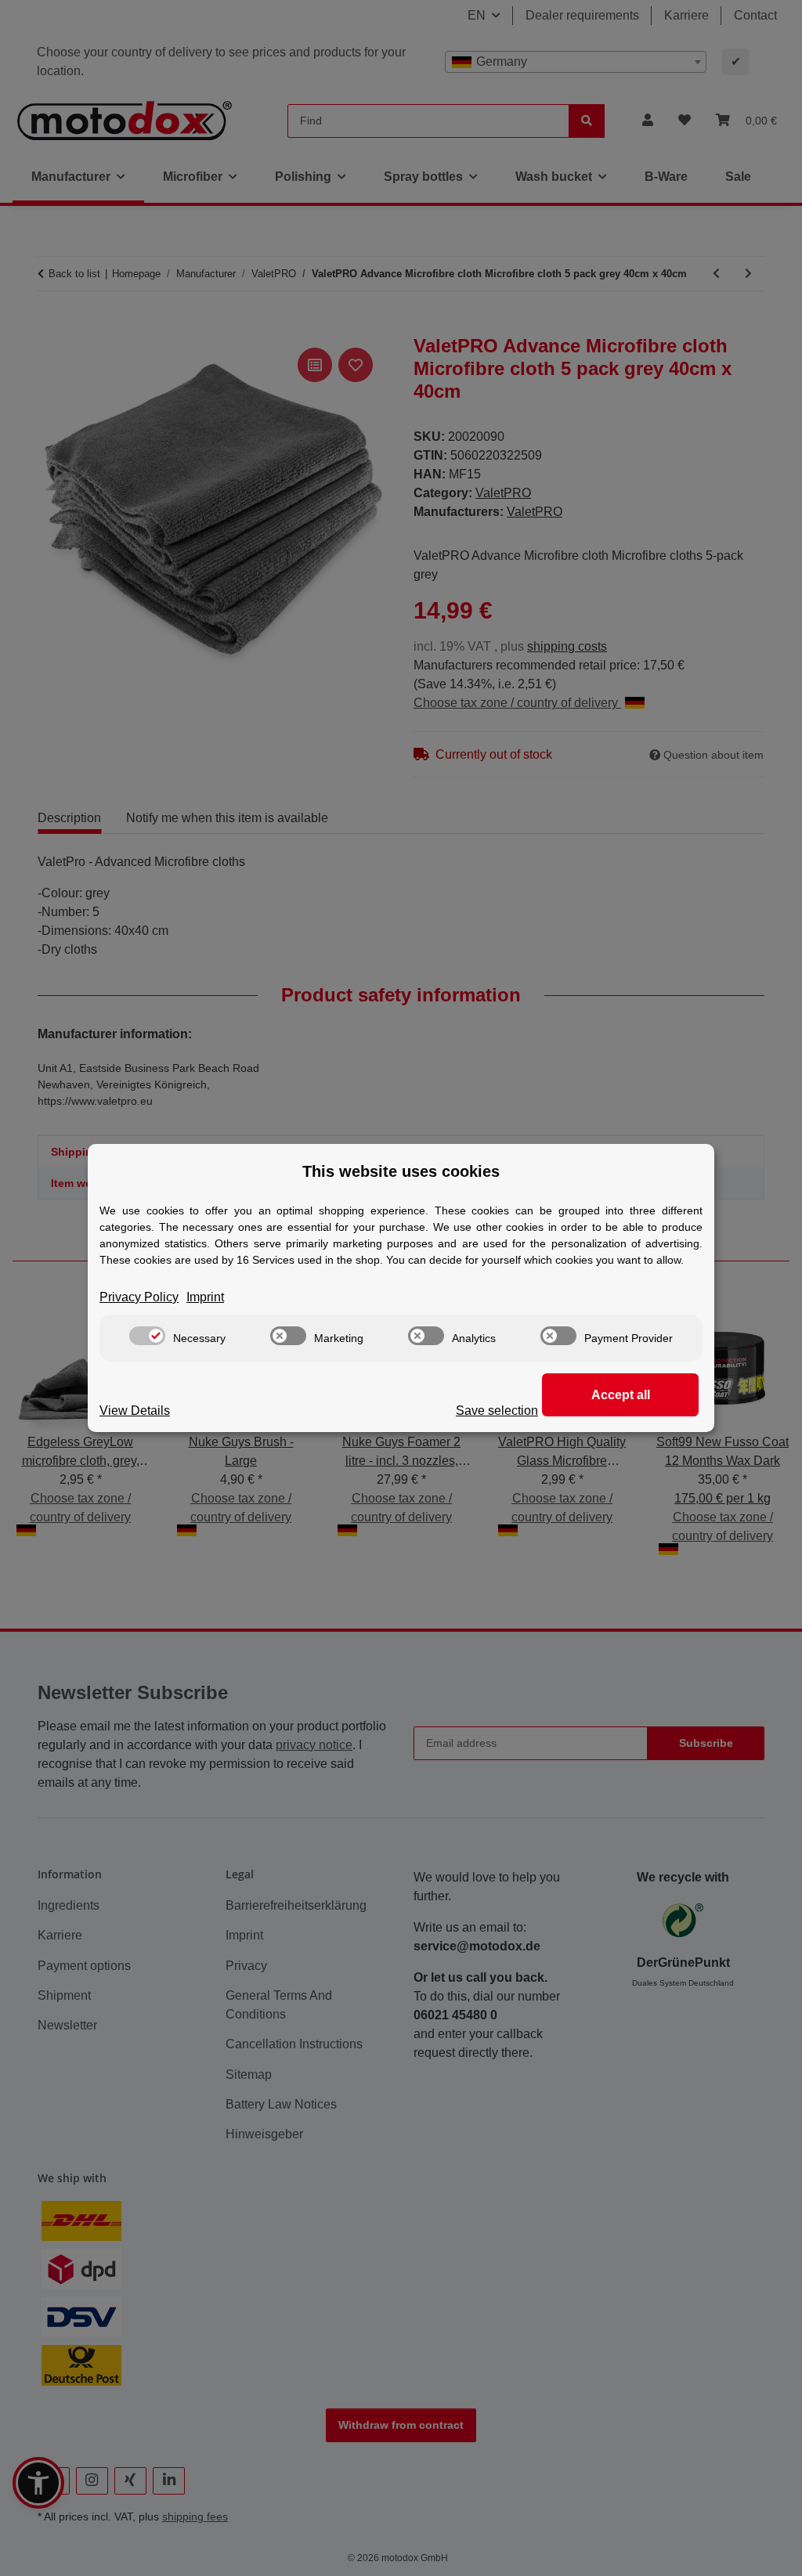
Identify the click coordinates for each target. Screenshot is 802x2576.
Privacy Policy (139, 1297)
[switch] (147, 1336)
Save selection (497, 1411)
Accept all (621, 1395)
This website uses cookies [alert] (401, 1171)
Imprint (205, 1297)
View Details (135, 1411)
